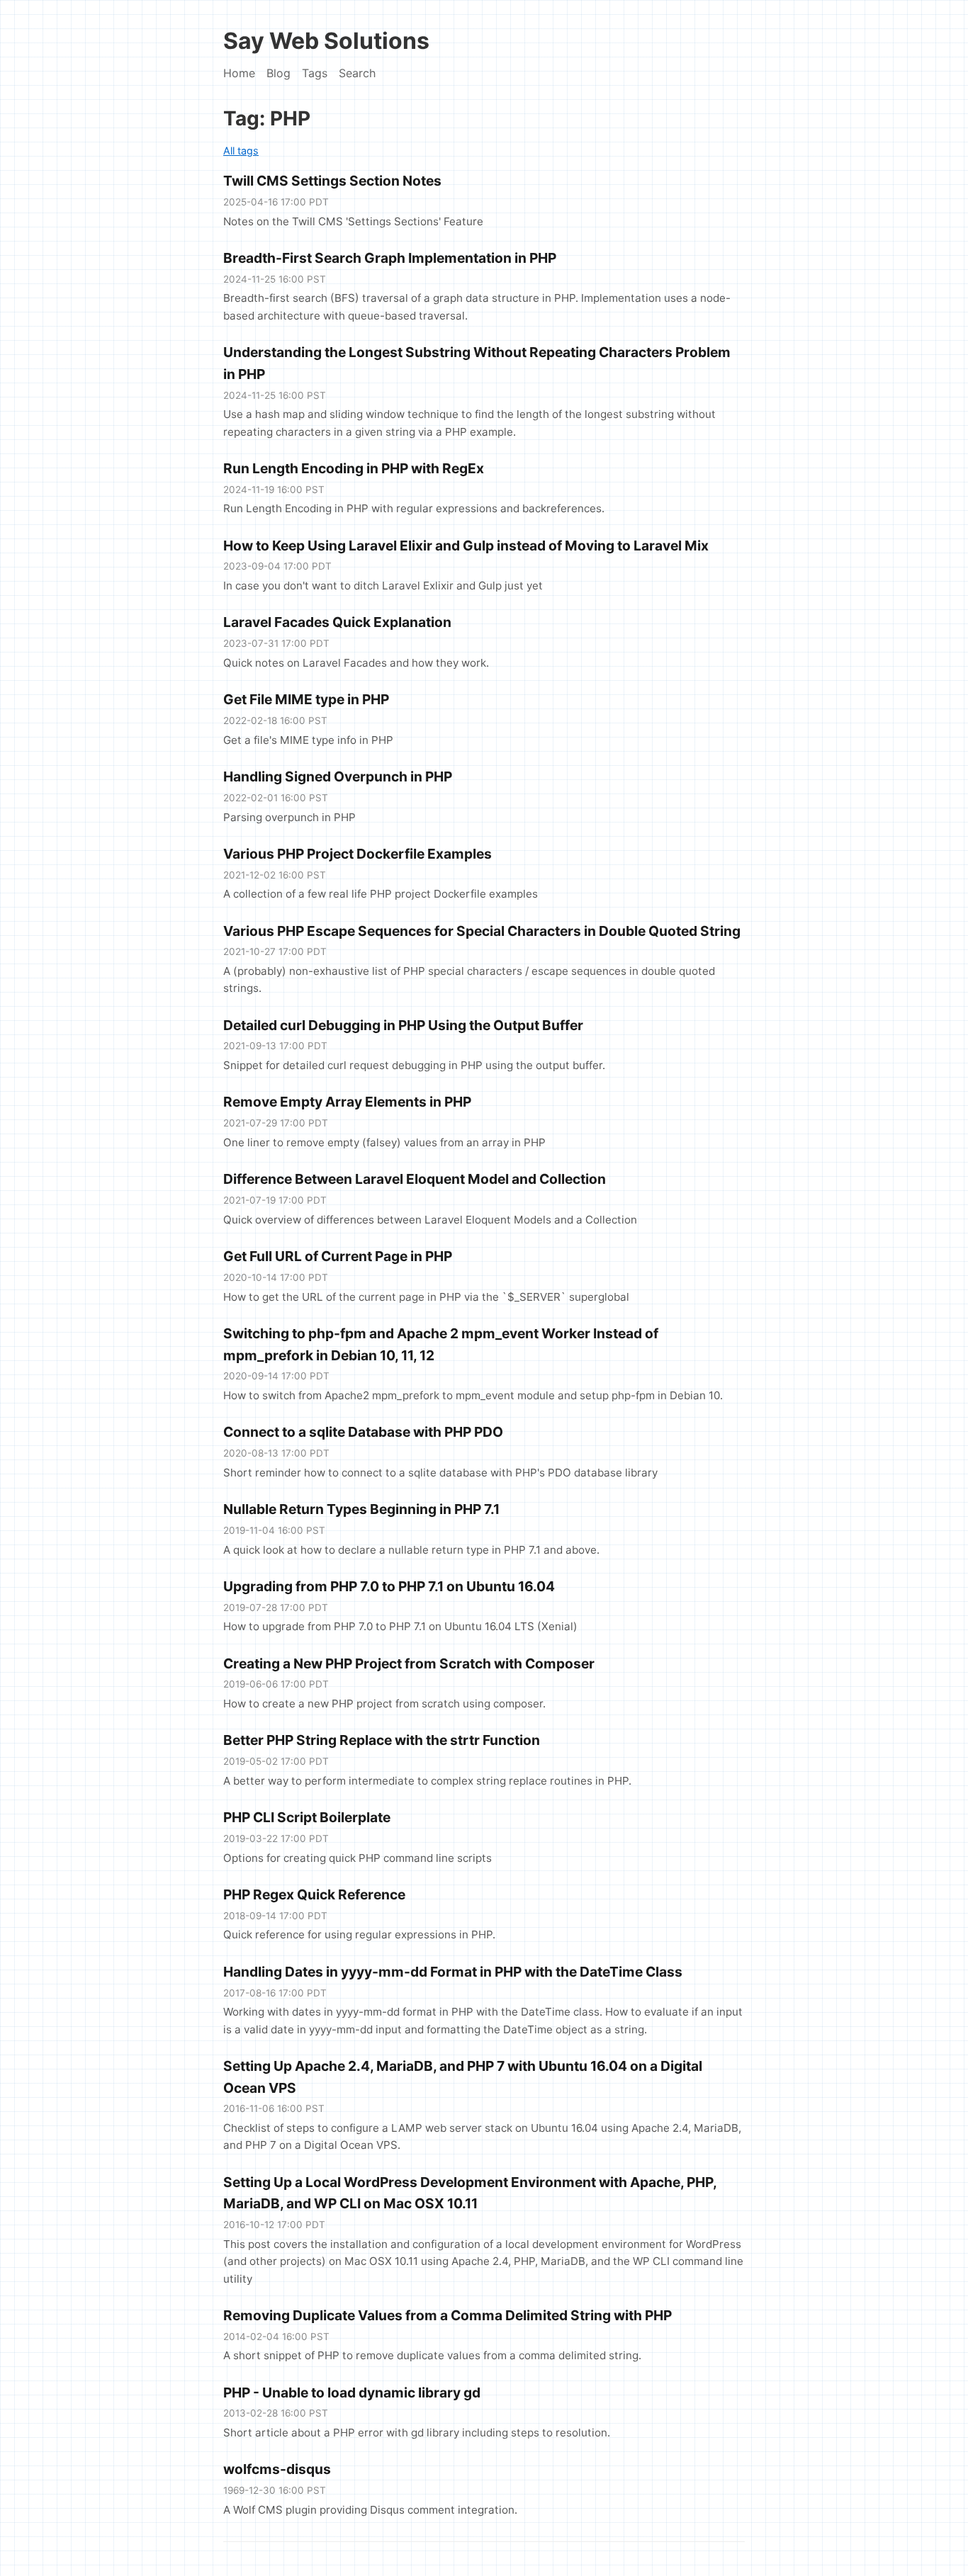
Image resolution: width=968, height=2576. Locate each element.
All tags (241, 151)
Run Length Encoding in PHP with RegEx (354, 468)
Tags (315, 73)
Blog (278, 73)
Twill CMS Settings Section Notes (332, 181)
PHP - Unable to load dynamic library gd (352, 2393)
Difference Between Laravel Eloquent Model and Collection (415, 1179)
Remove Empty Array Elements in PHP (347, 1102)
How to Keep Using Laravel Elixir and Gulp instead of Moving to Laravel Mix (466, 546)
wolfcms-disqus (277, 2469)
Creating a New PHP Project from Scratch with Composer (409, 1663)
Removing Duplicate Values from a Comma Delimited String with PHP (448, 2315)
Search (357, 73)
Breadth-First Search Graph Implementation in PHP (390, 258)
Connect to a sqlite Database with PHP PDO (363, 1432)
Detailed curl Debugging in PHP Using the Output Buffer (403, 1025)
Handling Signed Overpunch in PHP (338, 776)
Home (239, 73)
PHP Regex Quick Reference (314, 1894)
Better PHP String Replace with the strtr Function (382, 1740)
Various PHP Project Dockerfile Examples (358, 854)
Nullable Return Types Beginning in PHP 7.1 (361, 1509)
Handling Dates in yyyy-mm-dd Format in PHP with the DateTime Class (453, 1972)
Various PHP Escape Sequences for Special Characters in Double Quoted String (482, 931)
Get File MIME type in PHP (306, 699)
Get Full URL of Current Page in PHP (338, 1256)
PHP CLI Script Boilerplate (307, 1817)
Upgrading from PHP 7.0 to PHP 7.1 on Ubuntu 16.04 (389, 1586)
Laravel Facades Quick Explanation (337, 622)
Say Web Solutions (326, 41)
